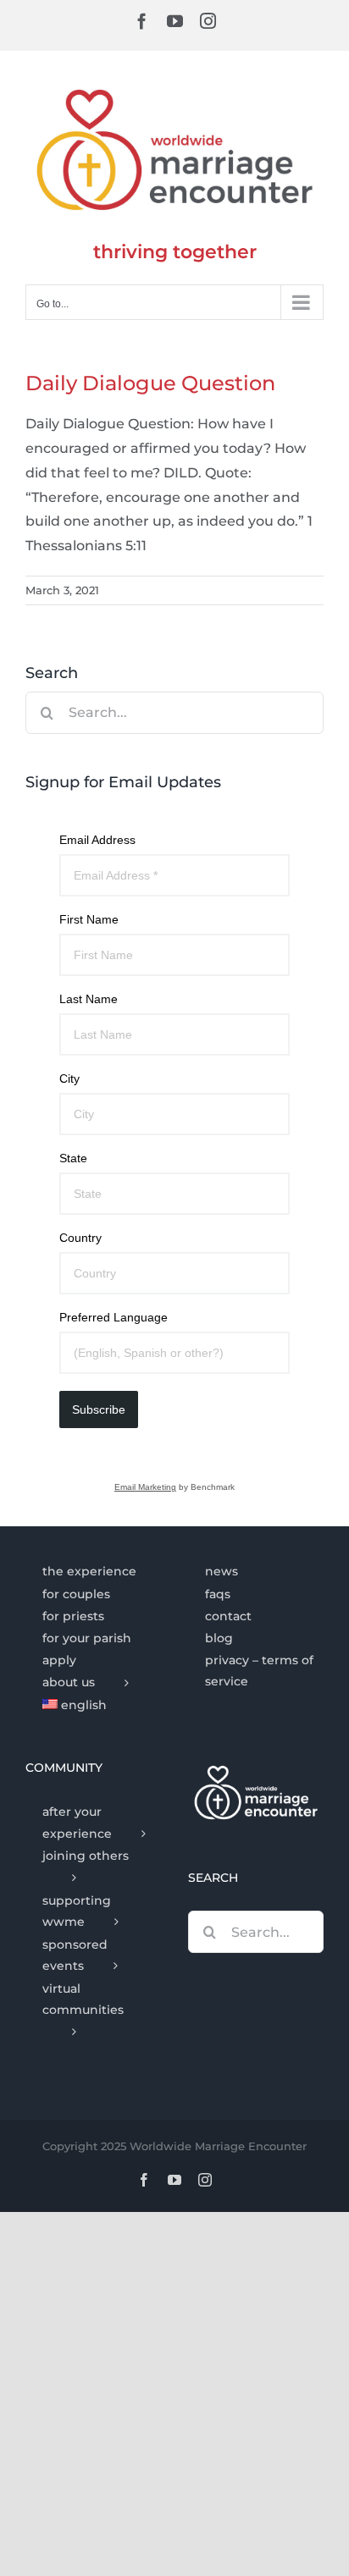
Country (80, 1238)
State (73, 1158)
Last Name (89, 999)
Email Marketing (145, 1487)
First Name (89, 919)
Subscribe (99, 1409)
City (69, 1078)
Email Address (97, 840)
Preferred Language (114, 1317)
